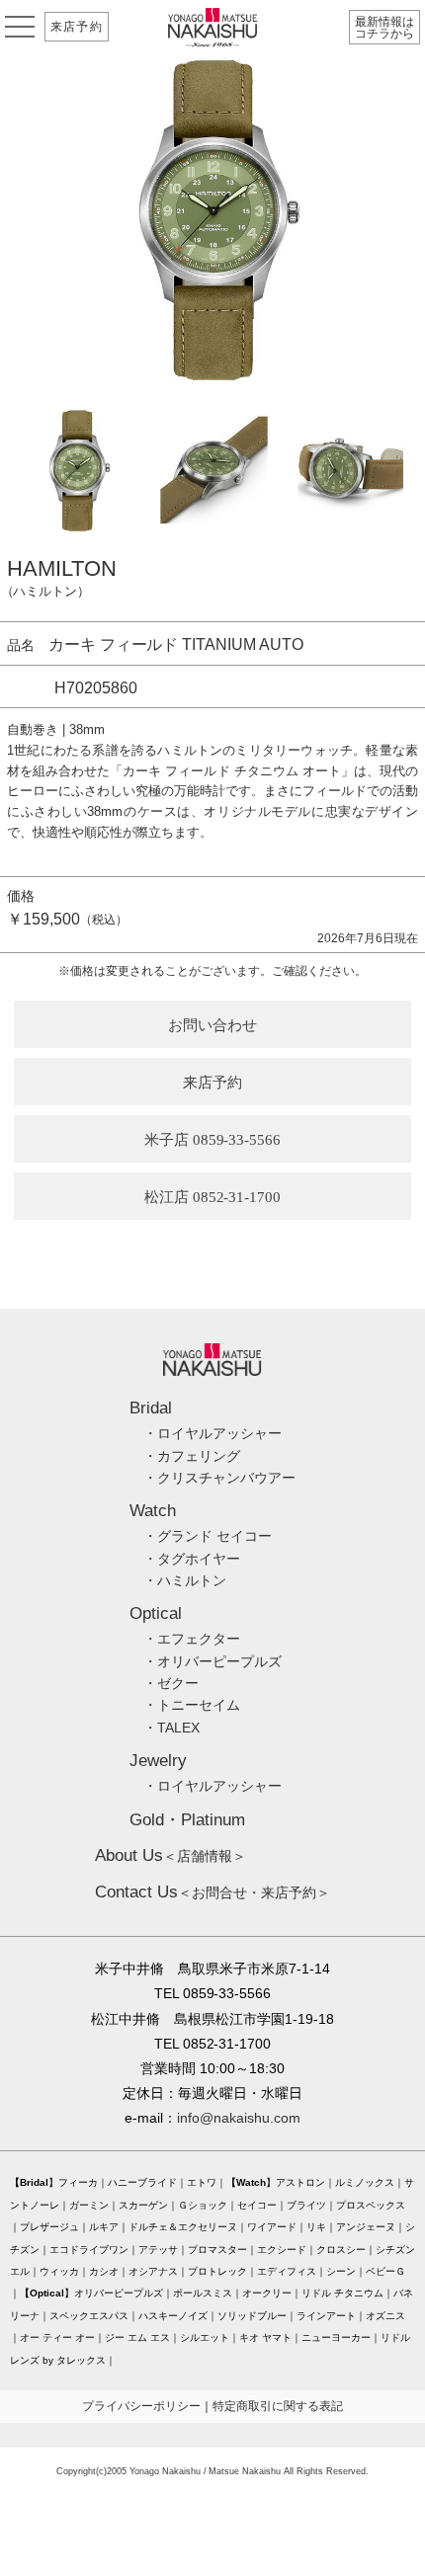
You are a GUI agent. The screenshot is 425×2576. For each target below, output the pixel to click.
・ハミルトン (185, 1580)
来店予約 (77, 27)
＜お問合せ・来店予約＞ (212, 1892)
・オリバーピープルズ (212, 1661)
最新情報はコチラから (384, 28)
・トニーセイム (192, 1705)
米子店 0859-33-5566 (213, 1140)
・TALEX (171, 1728)
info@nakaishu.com (239, 2118)
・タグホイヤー (192, 1559)
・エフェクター (192, 1639)
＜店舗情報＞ (170, 1856)
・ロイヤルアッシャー (212, 1433)
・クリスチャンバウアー (219, 1478)
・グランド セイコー (208, 1536)
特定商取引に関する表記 (278, 2406)
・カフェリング (192, 1456)
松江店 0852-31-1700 (213, 1197)
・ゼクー (171, 1683)
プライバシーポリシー (141, 2406)
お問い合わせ (212, 1025)
